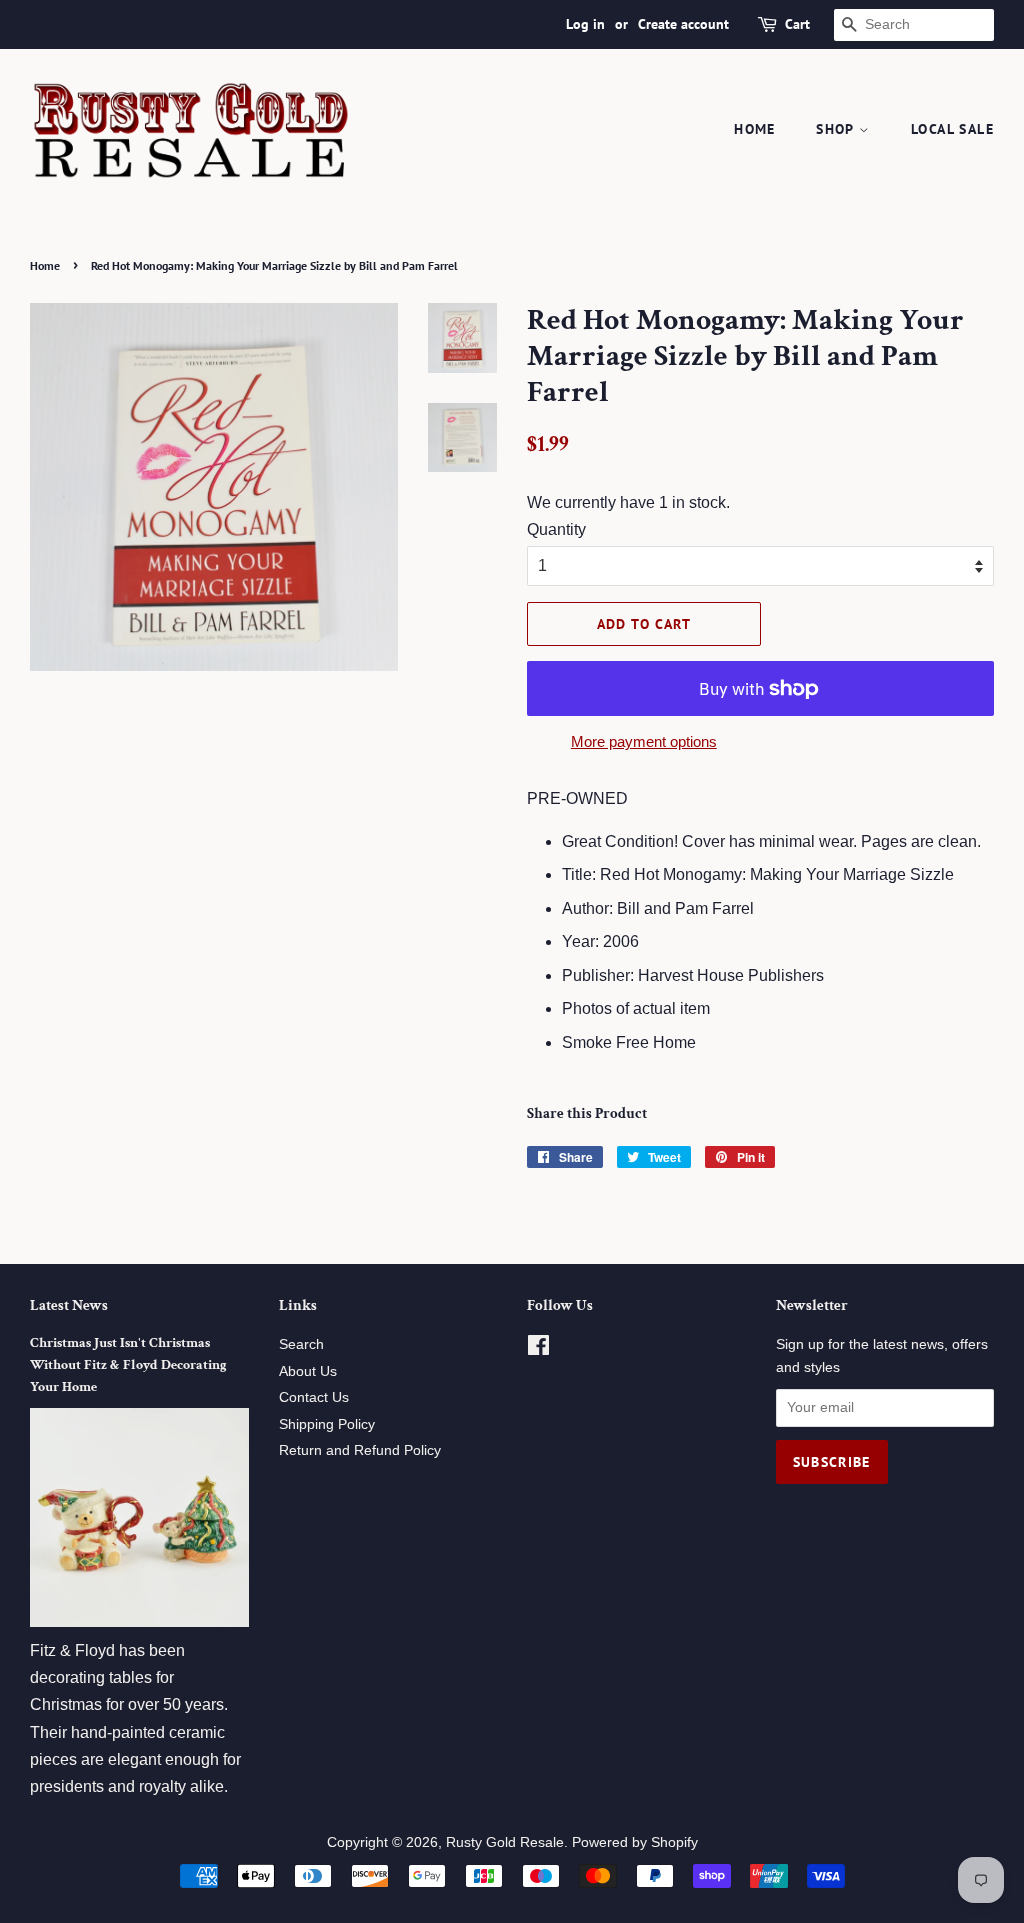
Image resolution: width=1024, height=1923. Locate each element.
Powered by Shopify (635, 1842)
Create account (683, 24)
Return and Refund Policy (360, 1450)
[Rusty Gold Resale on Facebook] (538, 1349)
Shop (837, 129)
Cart (797, 24)
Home (755, 129)
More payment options (644, 741)
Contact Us (314, 1397)
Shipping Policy (327, 1424)
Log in (585, 24)
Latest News (69, 1305)
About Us (308, 1371)
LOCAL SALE (952, 129)
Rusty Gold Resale (505, 1842)
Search (301, 1344)
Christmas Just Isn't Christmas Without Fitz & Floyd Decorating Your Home (128, 1365)
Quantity (556, 529)
